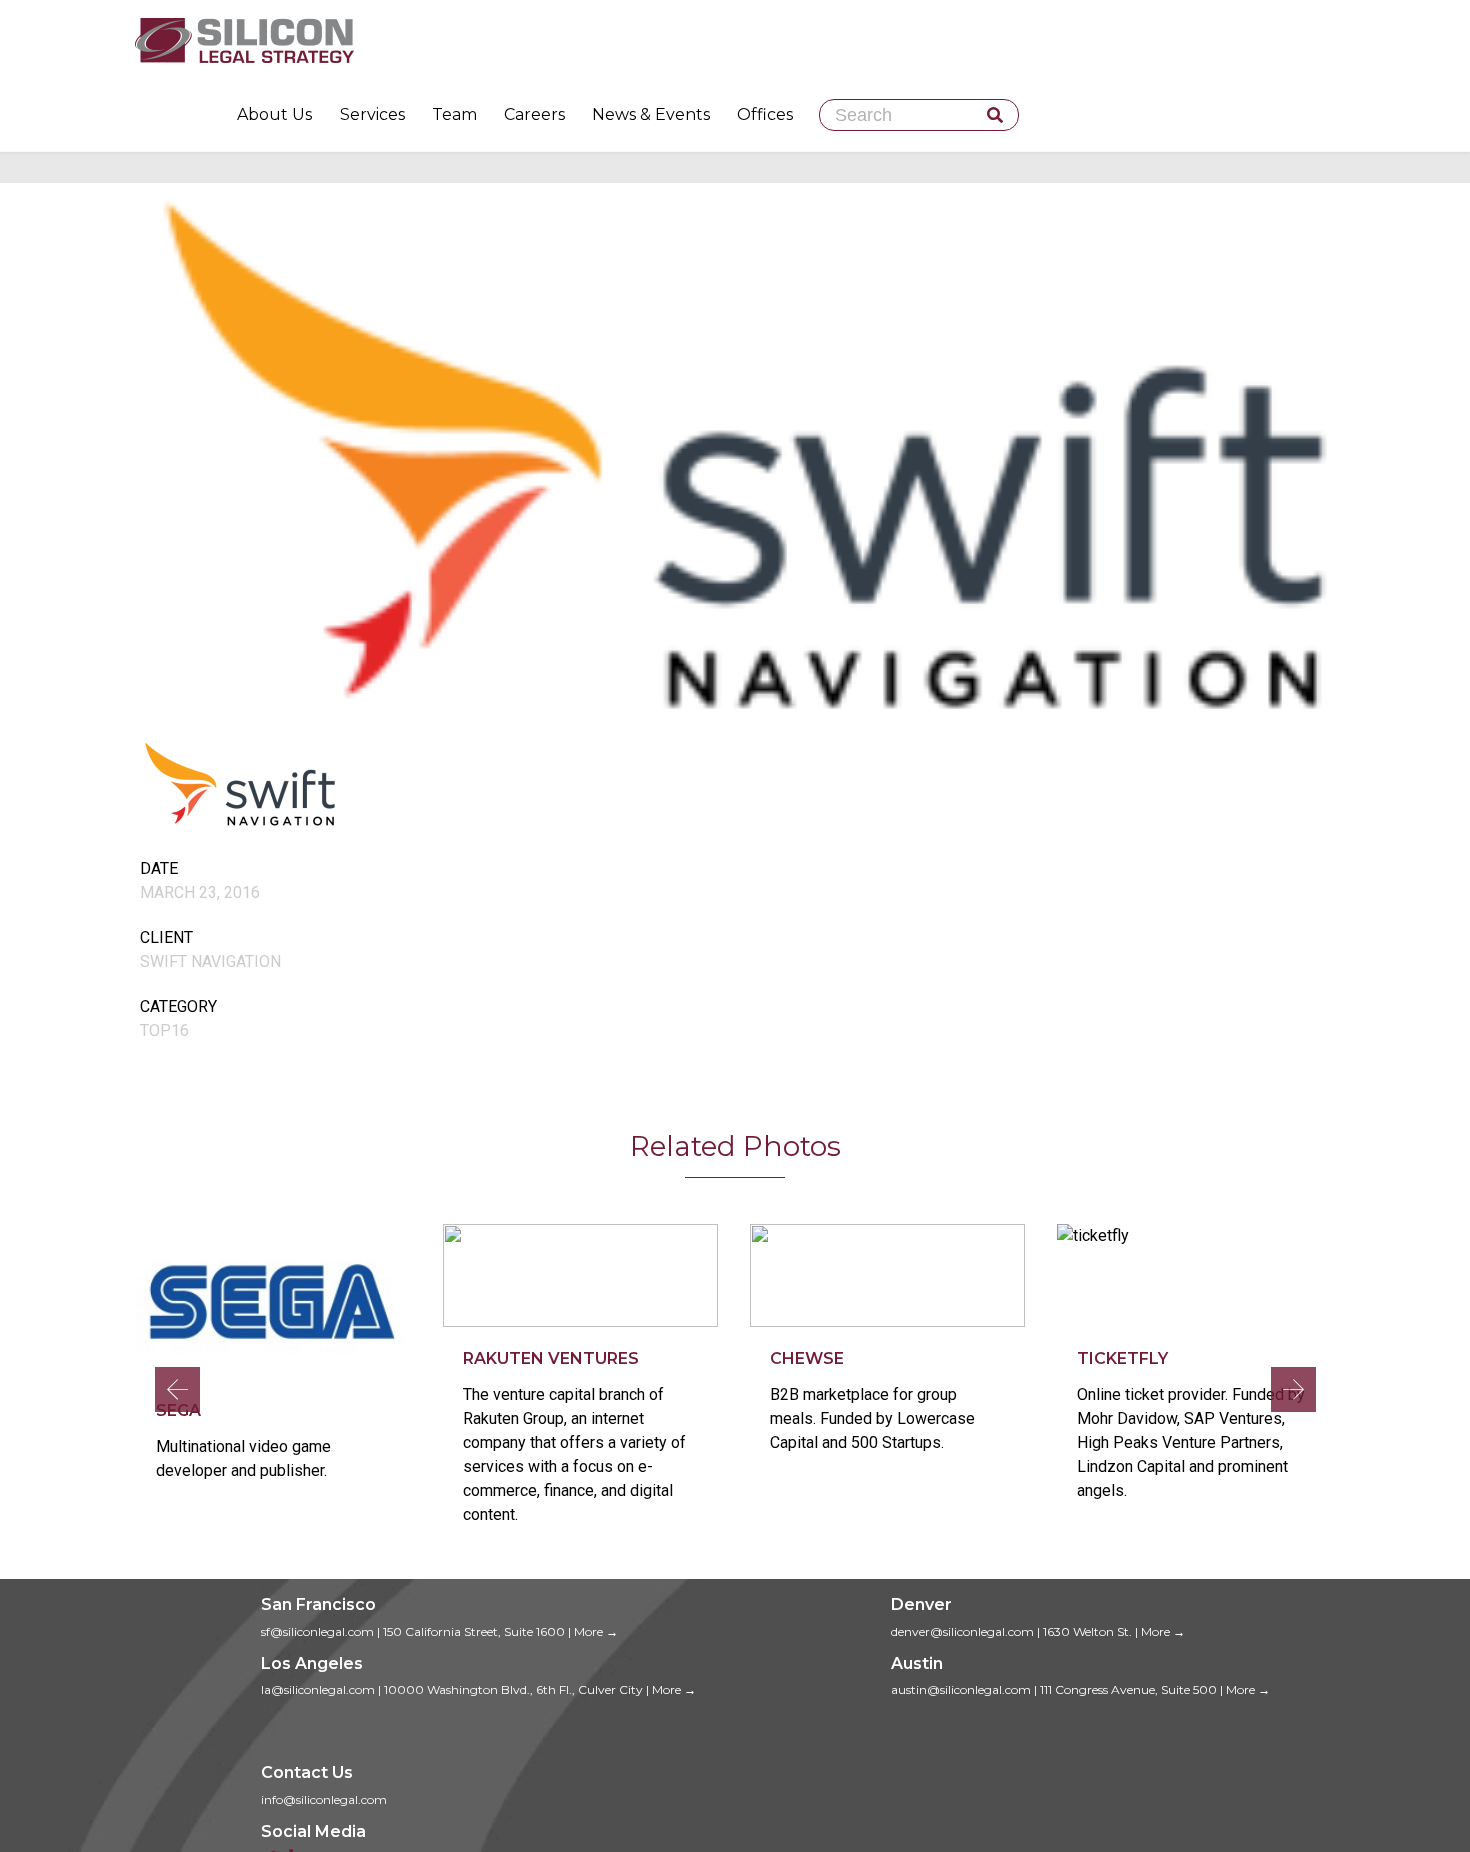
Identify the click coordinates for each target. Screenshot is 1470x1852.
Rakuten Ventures (551, 1358)
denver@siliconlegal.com (962, 1631)
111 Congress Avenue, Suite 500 (1128, 1689)
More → (596, 1631)
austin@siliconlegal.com (961, 1689)
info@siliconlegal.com (324, 1799)
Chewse (807, 1358)
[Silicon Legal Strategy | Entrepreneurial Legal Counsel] (735, 40)
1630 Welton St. (1087, 1631)
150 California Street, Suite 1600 (474, 1631)
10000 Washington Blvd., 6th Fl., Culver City (513, 1689)
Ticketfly (1122, 1358)
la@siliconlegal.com (318, 1689)
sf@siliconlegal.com (317, 1631)
